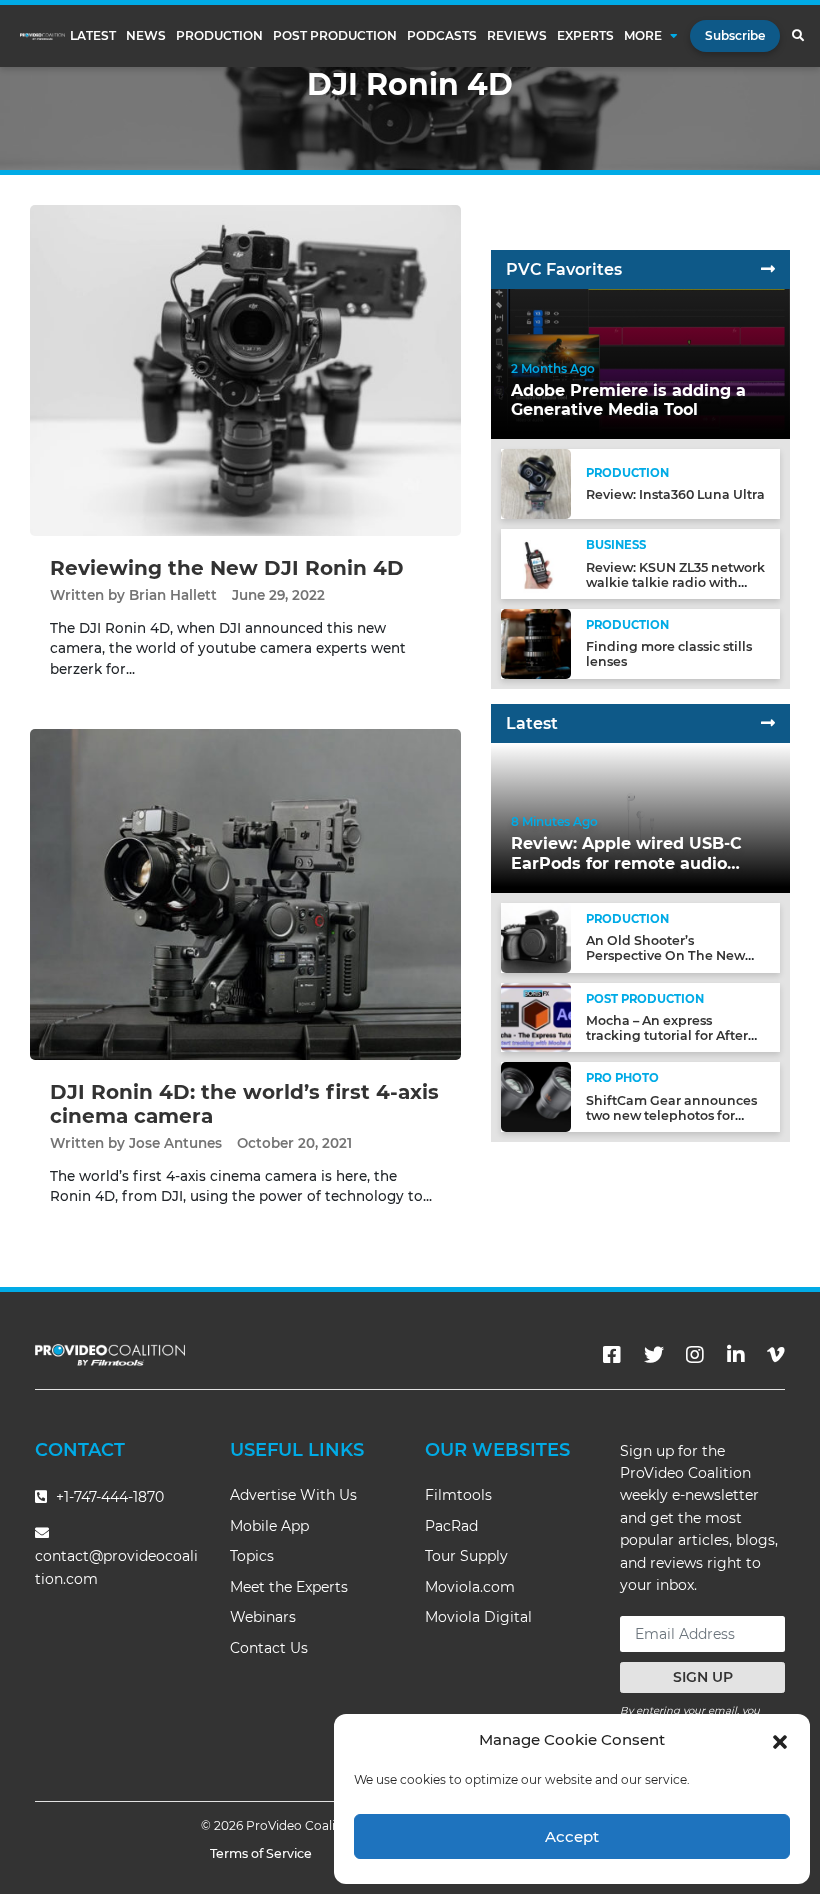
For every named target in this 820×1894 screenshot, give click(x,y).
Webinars (263, 1617)
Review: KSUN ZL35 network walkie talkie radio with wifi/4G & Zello (675, 582)
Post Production (335, 36)
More (643, 36)
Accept (572, 1836)
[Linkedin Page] (736, 1355)
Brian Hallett (173, 595)
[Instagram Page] (695, 1355)
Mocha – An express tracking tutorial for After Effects (667, 1035)
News (146, 36)
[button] (780, 1740)
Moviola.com (470, 1587)
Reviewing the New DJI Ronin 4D (227, 568)
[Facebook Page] (612, 1355)
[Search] (797, 36)
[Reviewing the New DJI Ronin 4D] (245, 369)
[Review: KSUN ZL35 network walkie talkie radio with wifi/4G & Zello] (536, 563)
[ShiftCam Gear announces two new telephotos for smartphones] (536, 1096)
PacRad (451, 1526)
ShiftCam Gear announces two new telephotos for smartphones (671, 1115)
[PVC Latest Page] (768, 723)
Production (219, 36)
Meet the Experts (289, 1587)
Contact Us (269, 1648)
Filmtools (458, 1495)
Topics (252, 1556)
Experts (585, 36)
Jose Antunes (175, 1143)
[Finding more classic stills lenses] (536, 642)
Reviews (517, 36)
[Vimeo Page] (776, 1355)
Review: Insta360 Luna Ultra (675, 494)
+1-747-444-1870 (108, 1497)
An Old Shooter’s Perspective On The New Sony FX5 (665, 955)
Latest (93, 36)
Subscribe (735, 35)
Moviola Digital (478, 1617)
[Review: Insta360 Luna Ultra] (536, 483)
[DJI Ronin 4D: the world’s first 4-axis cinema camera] (245, 893)
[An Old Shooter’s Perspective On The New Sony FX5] (536, 936)
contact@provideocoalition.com (116, 1567)
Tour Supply (466, 1556)
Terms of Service (261, 1853)
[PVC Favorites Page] (768, 269)
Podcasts (442, 36)
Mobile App (269, 1526)
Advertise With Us (293, 1495)
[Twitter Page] (654, 1355)
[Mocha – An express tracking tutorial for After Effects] (536, 1016)
